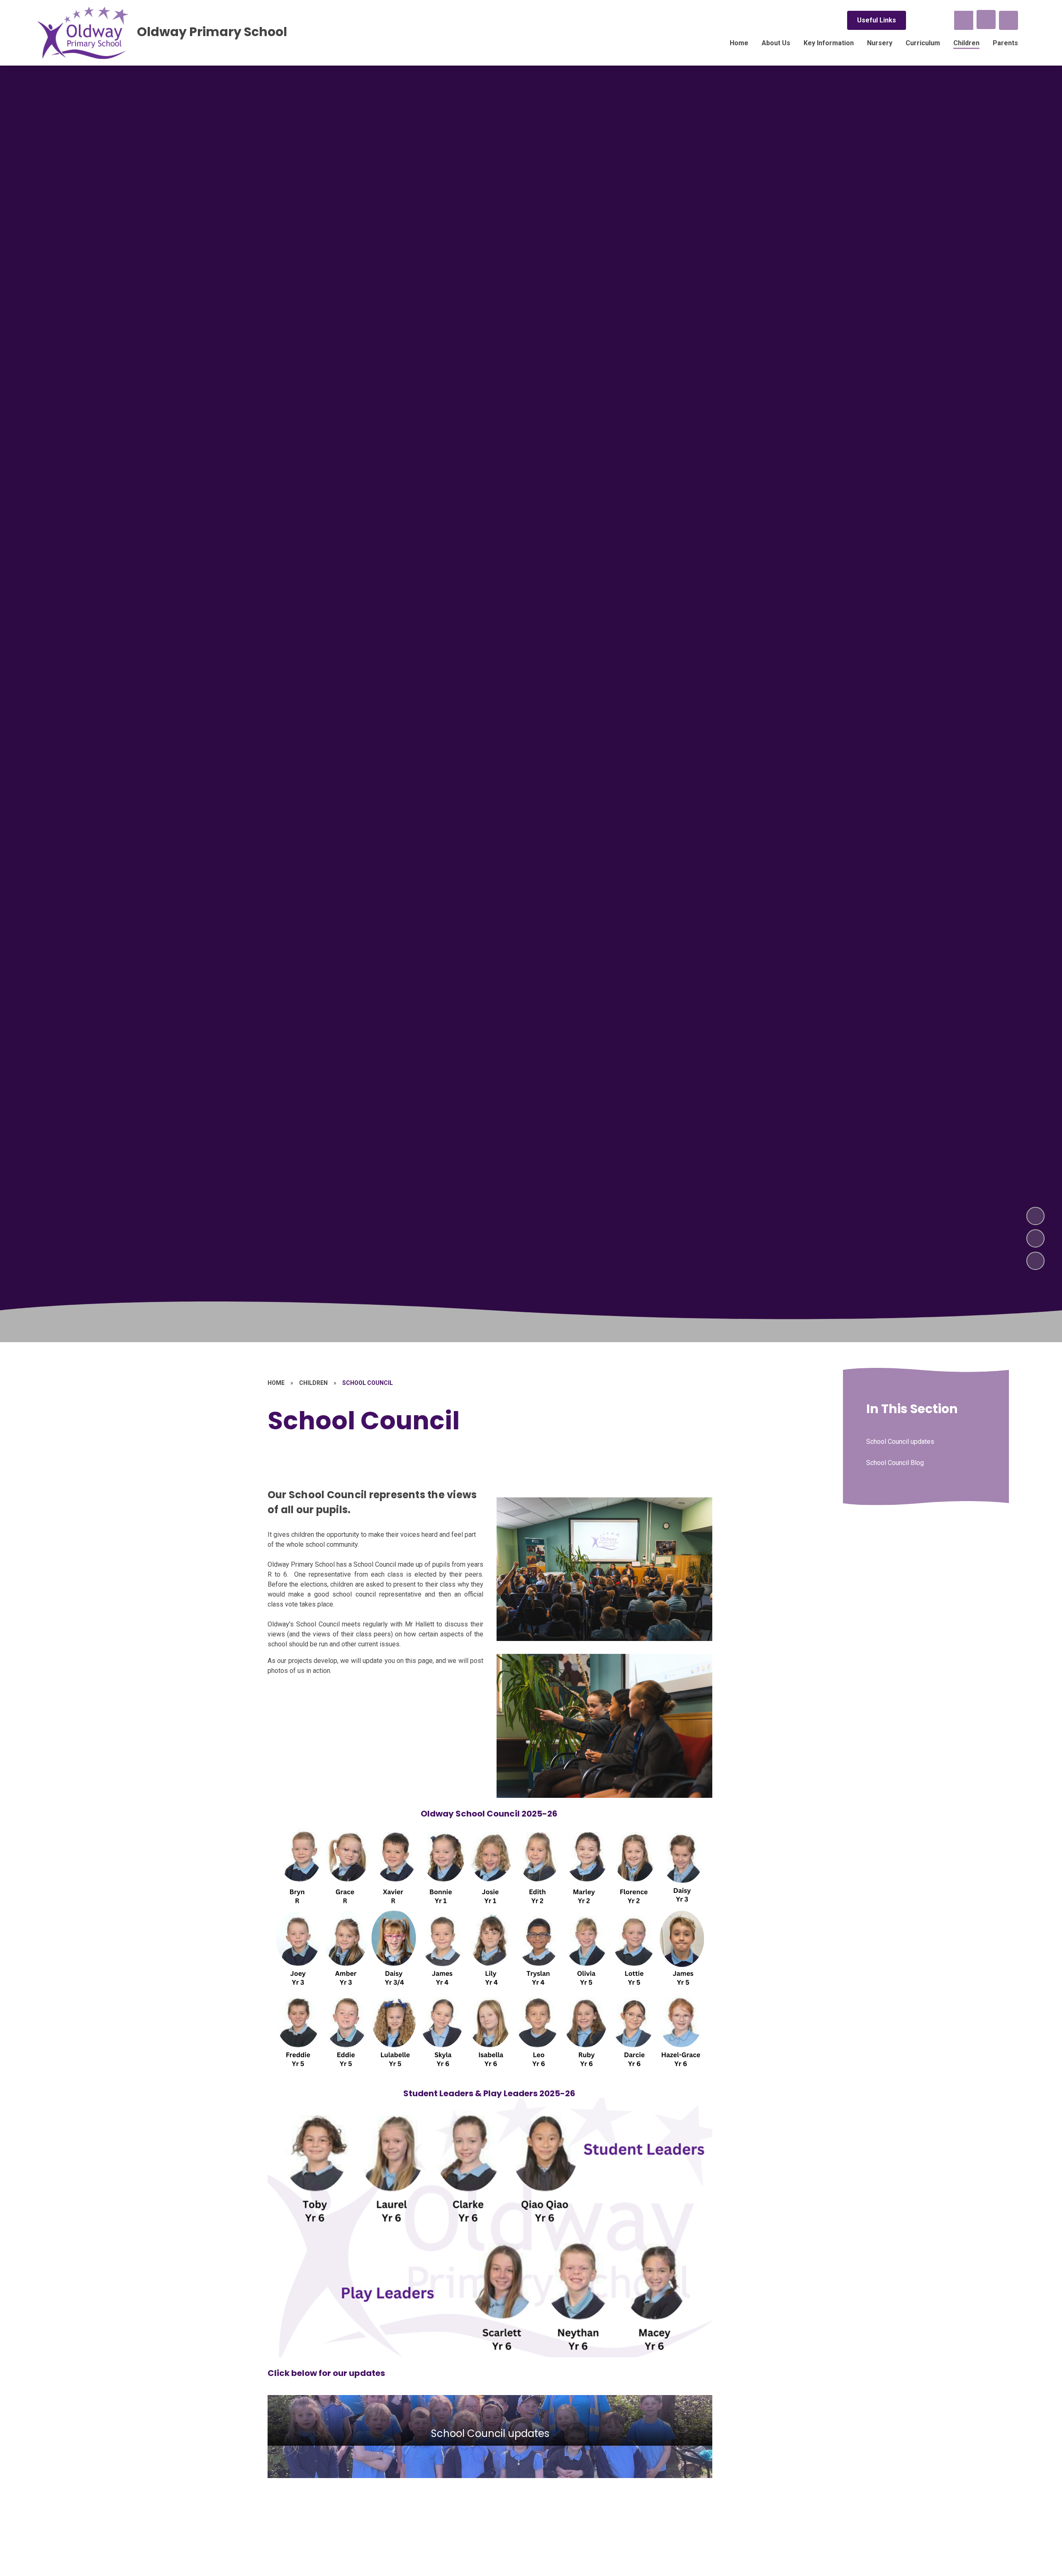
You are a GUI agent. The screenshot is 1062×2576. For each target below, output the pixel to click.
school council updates (490, 2437)
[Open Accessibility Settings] (1008, 20)
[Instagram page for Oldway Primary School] (941, 20)
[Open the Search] (964, 20)
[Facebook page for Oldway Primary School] (919, 20)
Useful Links (877, 20)
